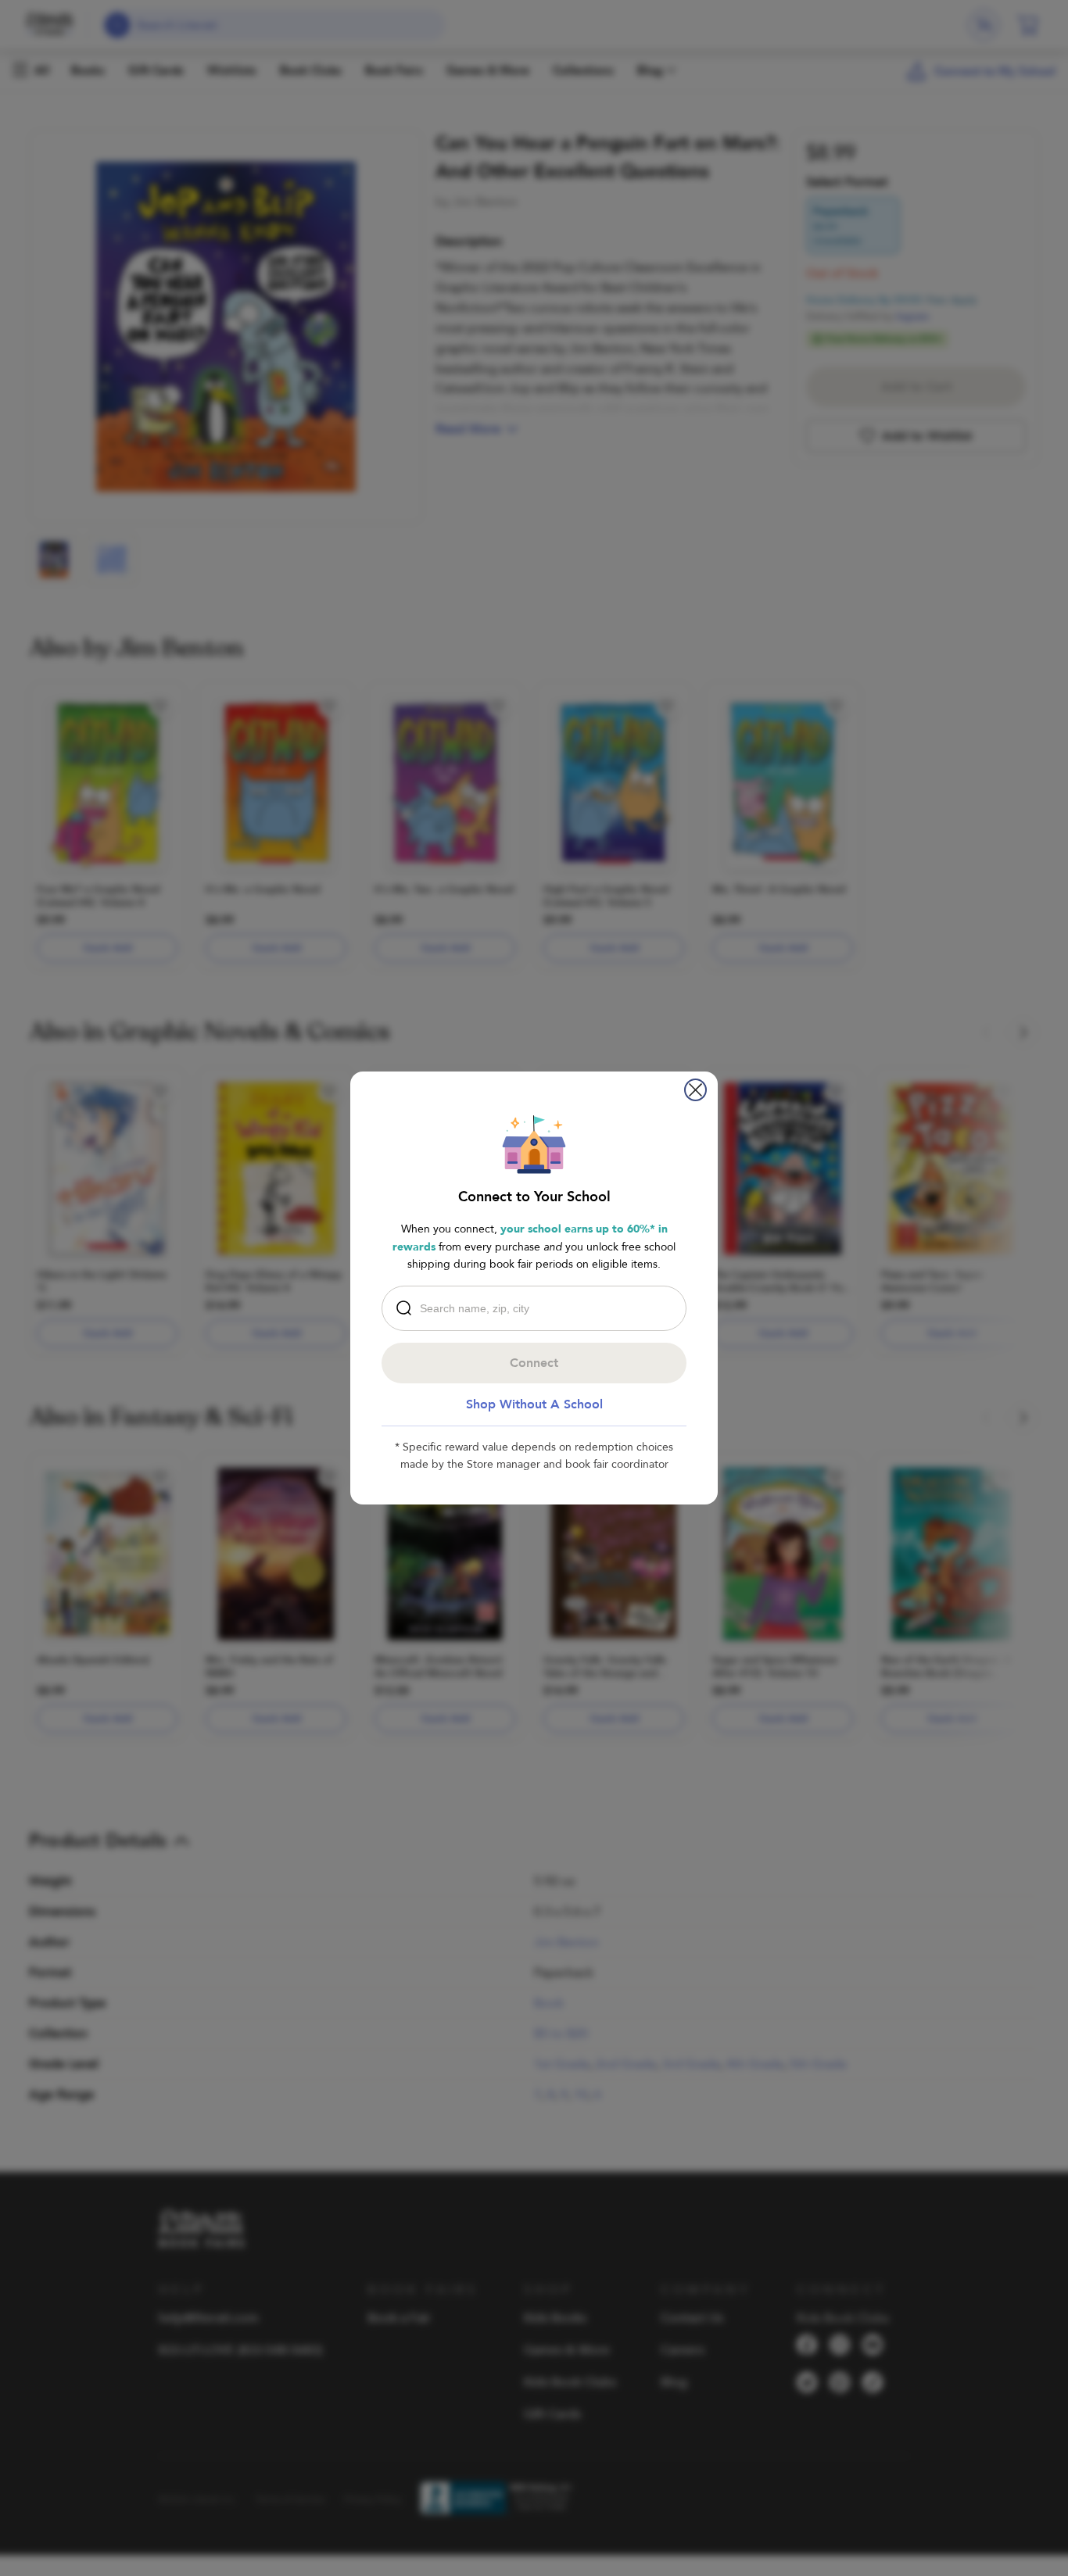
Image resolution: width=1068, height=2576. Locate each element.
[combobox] (538, 1308)
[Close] (695, 1090)
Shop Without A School (534, 1404)
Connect (534, 1363)
